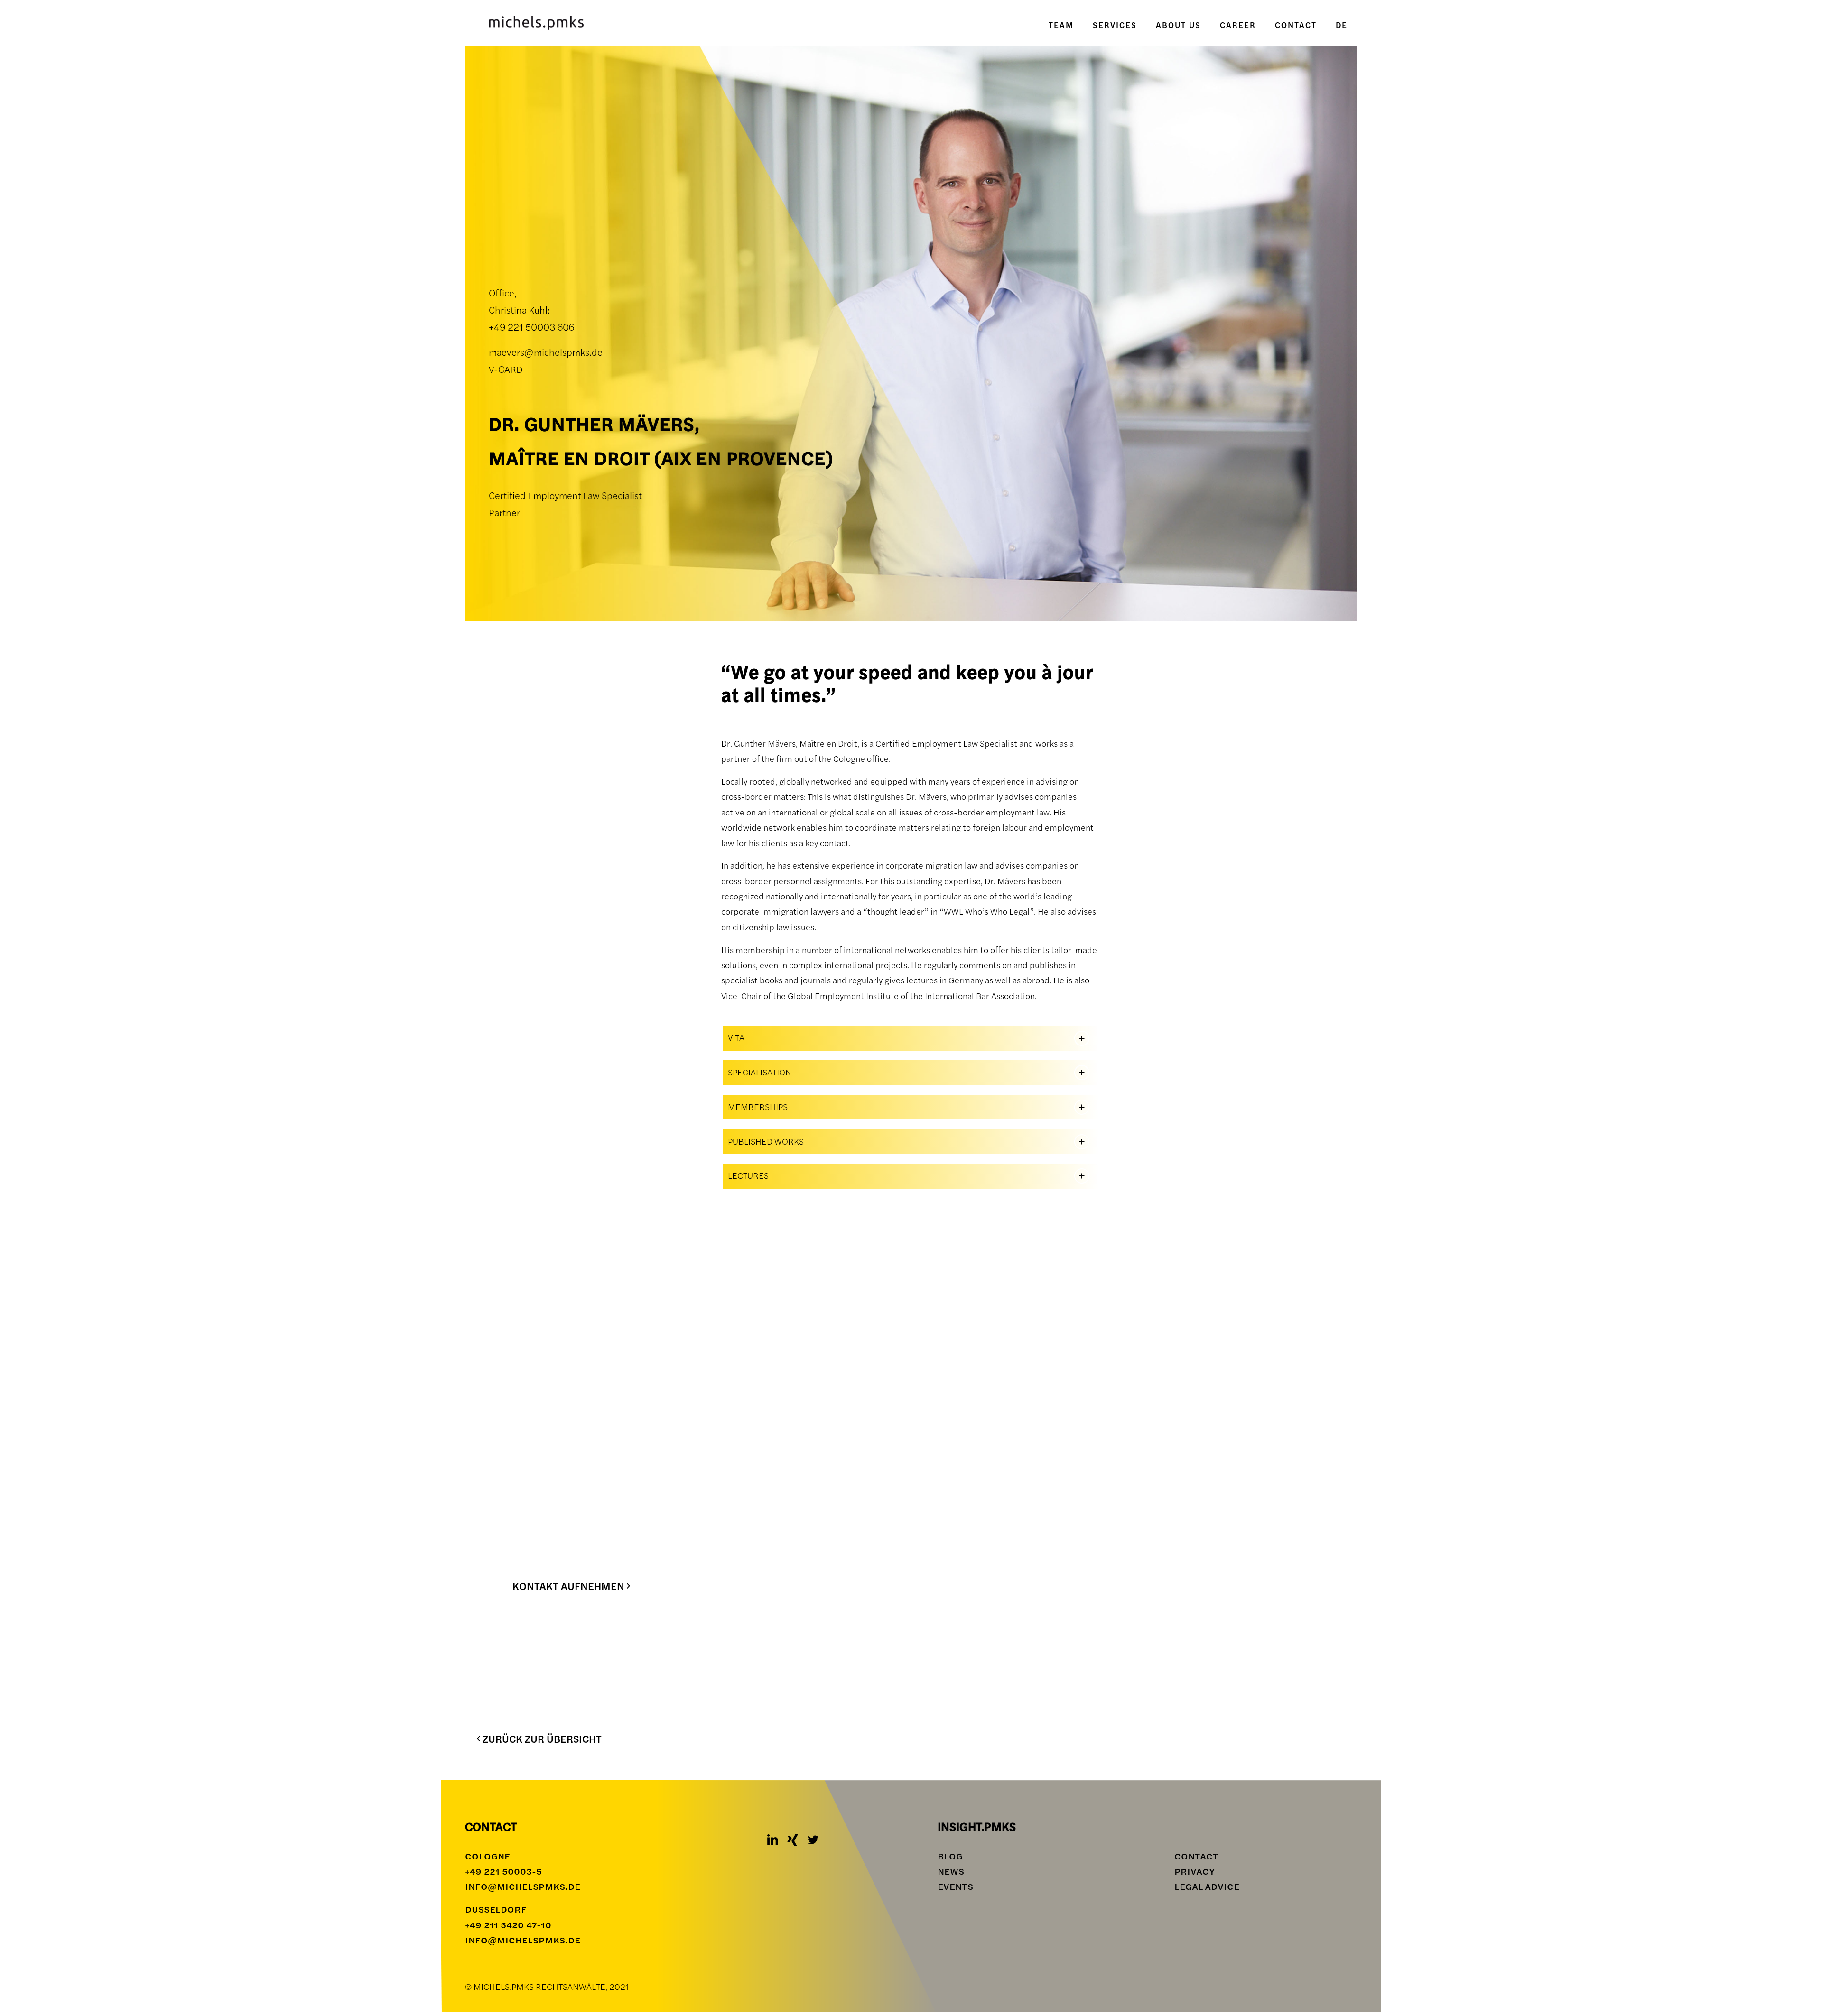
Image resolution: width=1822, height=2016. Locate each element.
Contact (1196, 1856)
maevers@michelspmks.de (546, 352)
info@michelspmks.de (523, 1887)
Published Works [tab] (766, 1142)
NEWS (951, 1872)
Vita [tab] (736, 1038)
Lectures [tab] (748, 1176)
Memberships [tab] (758, 1107)
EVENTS (955, 1887)
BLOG (950, 1856)
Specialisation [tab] (760, 1072)
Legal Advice (1207, 1887)
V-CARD (506, 369)
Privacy (1195, 1872)
